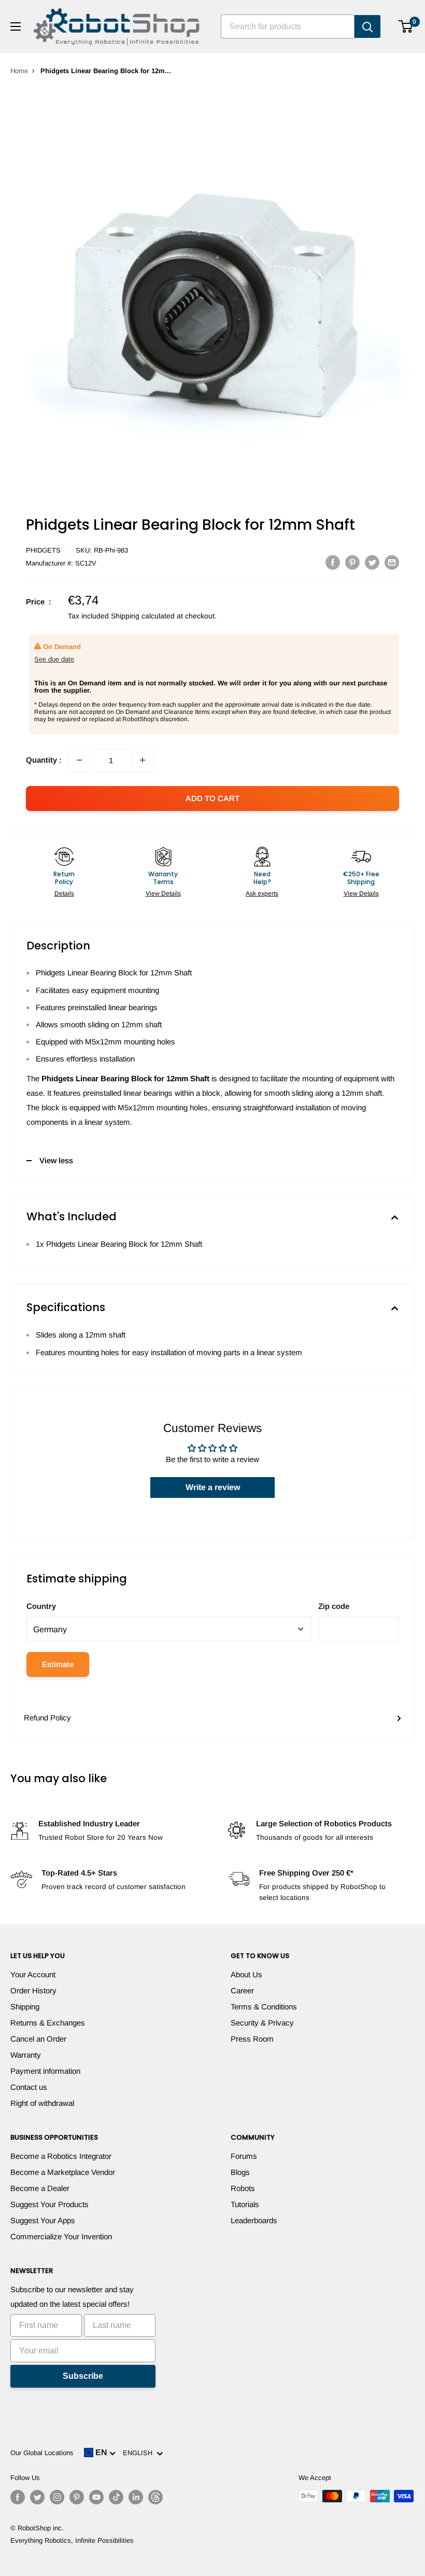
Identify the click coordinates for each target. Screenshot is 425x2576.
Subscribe (83, 2376)
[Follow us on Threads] (155, 2497)
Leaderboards (254, 2220)
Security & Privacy (262, 2023)
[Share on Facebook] (333, 562)
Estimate (58, 1664)
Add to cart (212, 798)
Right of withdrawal (42, 2103)
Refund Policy (47, 1718)
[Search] (367, 26)
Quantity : (44, 760)
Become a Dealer (40, 2188)
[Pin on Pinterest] (352, 562)
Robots (243, 2188)
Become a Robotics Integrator (61, 2156)
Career (242, 1990)
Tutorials (245, 2204)
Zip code (334, 1606)
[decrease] (79, 760)
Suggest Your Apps (43, 2220)
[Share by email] (392, 562)
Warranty (26, 2055)
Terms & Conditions (264, 2007)
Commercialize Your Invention (61, 2236)
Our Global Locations (42, 2453)
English (140, 2453)
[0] (406, 26)
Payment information (45, 2071)
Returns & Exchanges (48, 2023)
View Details (163, 893)
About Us (246, 1974)
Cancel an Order (38, 2039)
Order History (33, 1990)
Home (19, 71)
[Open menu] (16, 26)
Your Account (33, 1974)
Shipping (25, 2007)
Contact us (29, 2087)
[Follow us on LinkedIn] (136, 2497)
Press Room (252, 2039)
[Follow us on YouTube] (96, 2497)
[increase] (143, 760)
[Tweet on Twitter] (372, 562)
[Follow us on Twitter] (37, 2497)
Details (64, 893)
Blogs (240, 2172)
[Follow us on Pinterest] (77, 2497)
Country (41, 1606)
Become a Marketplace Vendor (63, 2172)
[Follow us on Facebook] (18, 2497)
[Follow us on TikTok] (116, 2497)
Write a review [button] (213, 1487)
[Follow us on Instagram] (57, 2497)
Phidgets (43, 550)
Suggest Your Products (49, 2204)
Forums (244, 2156)
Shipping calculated (143, 616)
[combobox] (288, 26)
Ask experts (262, 893)
